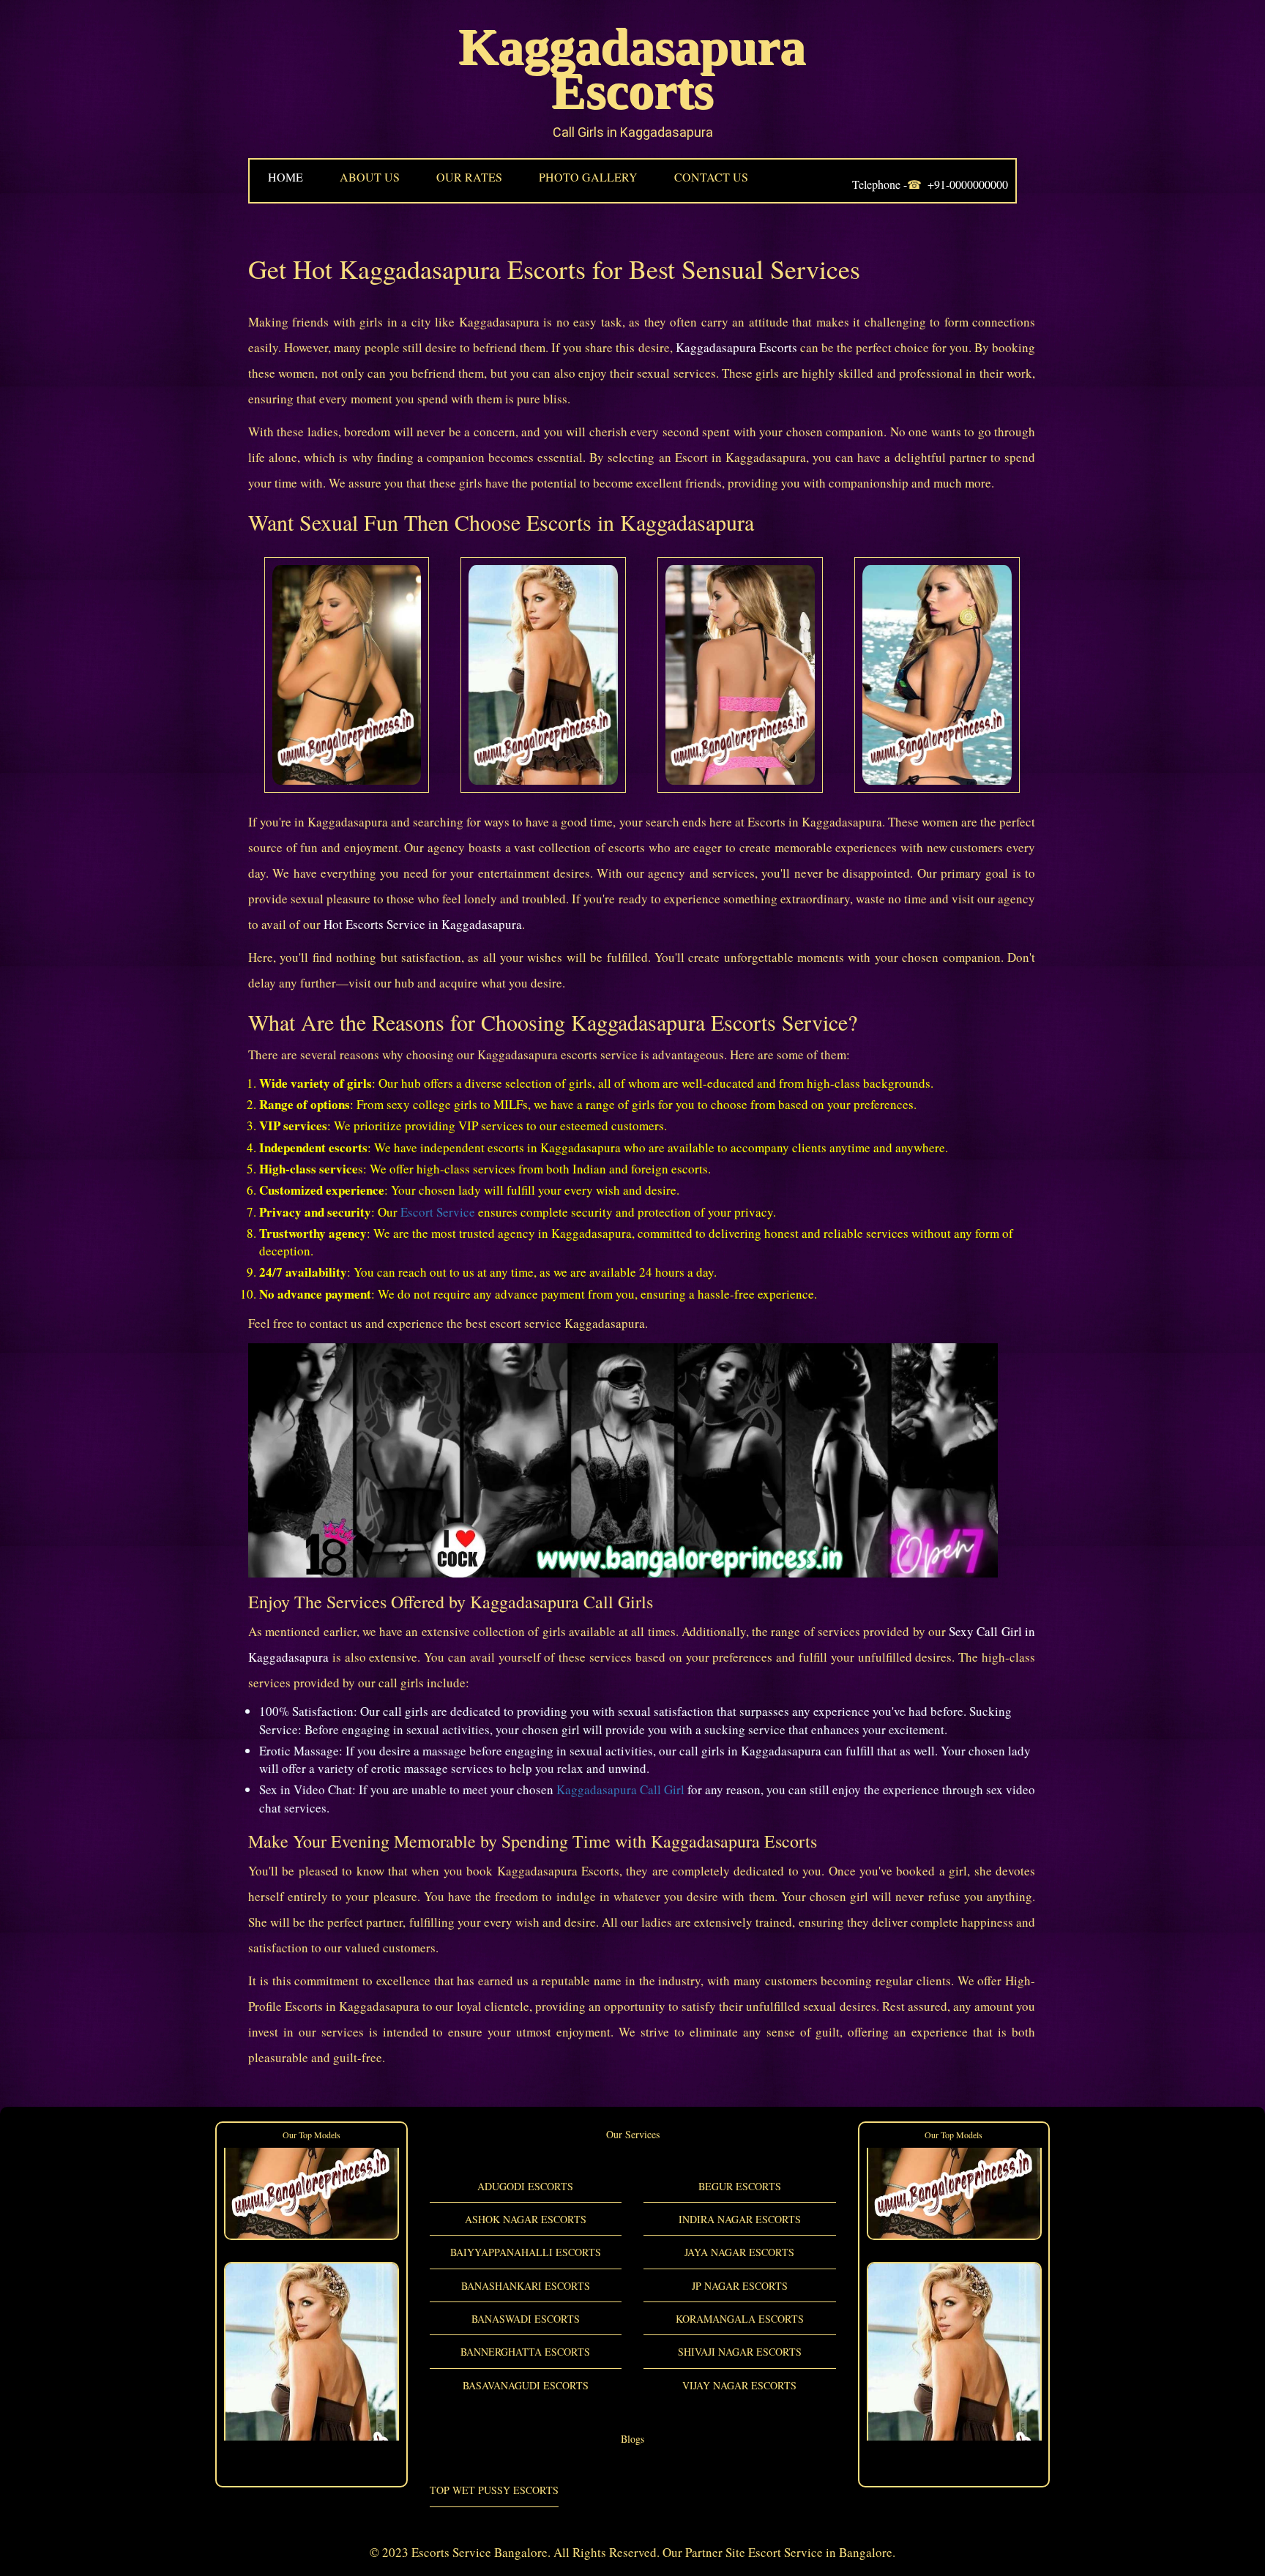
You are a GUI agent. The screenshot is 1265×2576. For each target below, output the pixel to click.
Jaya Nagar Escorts (739, 2252)
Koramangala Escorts (740, 2319)
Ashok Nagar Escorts (526, 2219)
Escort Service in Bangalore (820, 2552)
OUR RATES (469, 177)
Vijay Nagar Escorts (739, 2385)
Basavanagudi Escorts (526, 2385)
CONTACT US (711, 177)
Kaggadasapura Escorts (632, 69)
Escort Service (438, 1212)
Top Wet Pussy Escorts (494, 2490)
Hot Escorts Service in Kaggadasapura (423, 924)
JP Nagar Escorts (740, 2286)
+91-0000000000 (968, 184)
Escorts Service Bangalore (479, 2552)
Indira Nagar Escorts (740, 2219)
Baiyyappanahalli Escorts (526, 2252)
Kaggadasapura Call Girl (620, 1789)
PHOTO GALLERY (588, 177)
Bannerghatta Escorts (525, 2352)
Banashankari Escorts (526, 2286)
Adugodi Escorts (525, 2186)
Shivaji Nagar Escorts (740, 2352)
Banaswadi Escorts (526, 2319)
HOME (286, 177)
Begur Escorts (740, 2186)
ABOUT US (370, 177)
